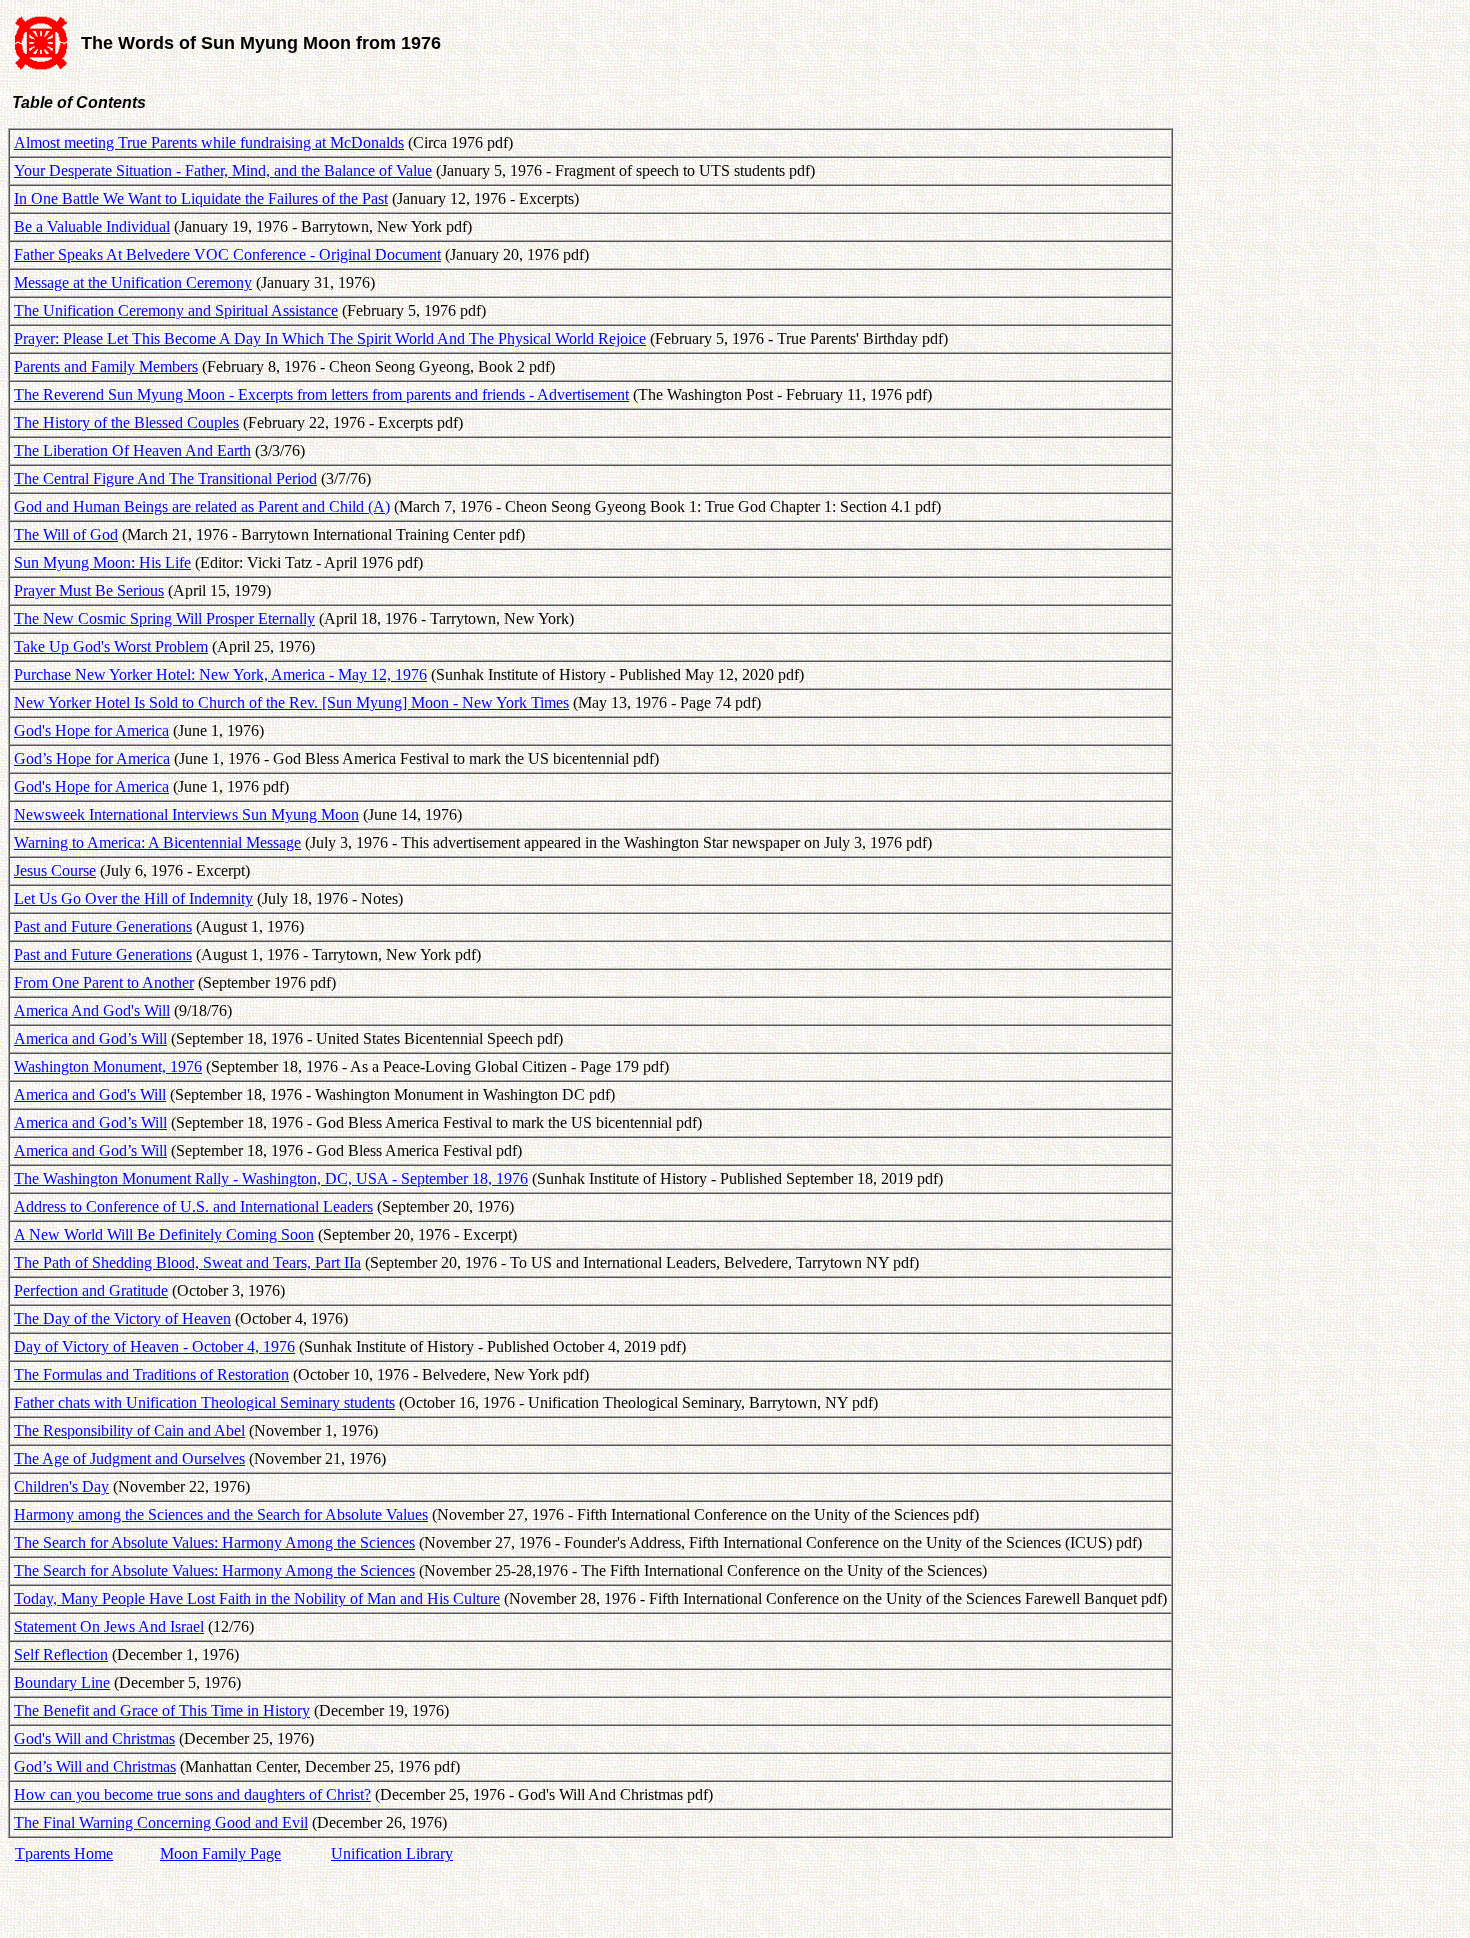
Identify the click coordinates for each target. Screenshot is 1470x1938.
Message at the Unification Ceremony (133, 282)
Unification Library (392, 1853)
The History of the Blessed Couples (126, 422)
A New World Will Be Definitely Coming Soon (164, 1234)
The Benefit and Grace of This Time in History (162, 1710)
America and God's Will (90, 1094)
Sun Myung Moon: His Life (102, 562)
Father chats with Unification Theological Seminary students (204, 1402)
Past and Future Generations (103, 926)
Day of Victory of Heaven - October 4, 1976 (154, 1346)
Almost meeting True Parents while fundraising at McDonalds (209, 142)
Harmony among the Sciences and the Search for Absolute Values (221, 1514)
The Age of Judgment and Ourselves (129, 1458)
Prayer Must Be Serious (89, 590)
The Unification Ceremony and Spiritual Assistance (176, 310)
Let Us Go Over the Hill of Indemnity (133, 898)
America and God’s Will (90, 1038)
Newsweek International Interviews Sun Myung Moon (186, 814)
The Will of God (66, 534)
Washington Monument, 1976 (108, 1066)
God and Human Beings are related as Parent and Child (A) (202, 506)
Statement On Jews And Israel (109, 1626)
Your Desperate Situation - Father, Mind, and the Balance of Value (223, 170)
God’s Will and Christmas (95, 1766)
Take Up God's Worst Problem (111, 646)
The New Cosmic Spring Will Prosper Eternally (164, 618)
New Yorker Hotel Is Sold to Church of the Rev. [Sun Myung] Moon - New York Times (291, 702)
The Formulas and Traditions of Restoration (151, 1374)
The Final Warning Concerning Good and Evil (161, 1822)
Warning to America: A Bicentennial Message (157, 842)
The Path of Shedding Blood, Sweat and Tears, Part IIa (187, 1262)
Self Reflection (61, 1654)
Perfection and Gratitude (91, 1290)
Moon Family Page (220, 1853)
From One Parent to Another (104, 982)
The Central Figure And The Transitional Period (165, 478)
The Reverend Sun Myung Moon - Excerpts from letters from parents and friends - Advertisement (321, 394)
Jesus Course (55, 870)
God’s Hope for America (92, 758)
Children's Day (61, 1486)
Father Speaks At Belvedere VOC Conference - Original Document (227, 254)
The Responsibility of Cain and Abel (129, 1430)
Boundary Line (62, 1682)
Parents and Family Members (106, 366)
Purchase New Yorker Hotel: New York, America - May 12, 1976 (220, 674)
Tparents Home (64, 1853)
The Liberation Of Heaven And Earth (132, 450)
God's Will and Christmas (94, 1738)
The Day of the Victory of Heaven (122, 1318)
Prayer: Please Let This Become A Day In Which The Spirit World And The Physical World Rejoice (330, 338)
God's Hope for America (91, 730)
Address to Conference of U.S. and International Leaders (193, 1206)
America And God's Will (92, 1010)
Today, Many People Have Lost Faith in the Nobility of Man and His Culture (257, 1598)
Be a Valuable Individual (92, 226)
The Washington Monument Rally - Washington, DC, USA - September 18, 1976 (271, 1178)
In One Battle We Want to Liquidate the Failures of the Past (201, 198)
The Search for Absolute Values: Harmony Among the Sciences (214, 1542)
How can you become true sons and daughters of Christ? (192, 1794)
